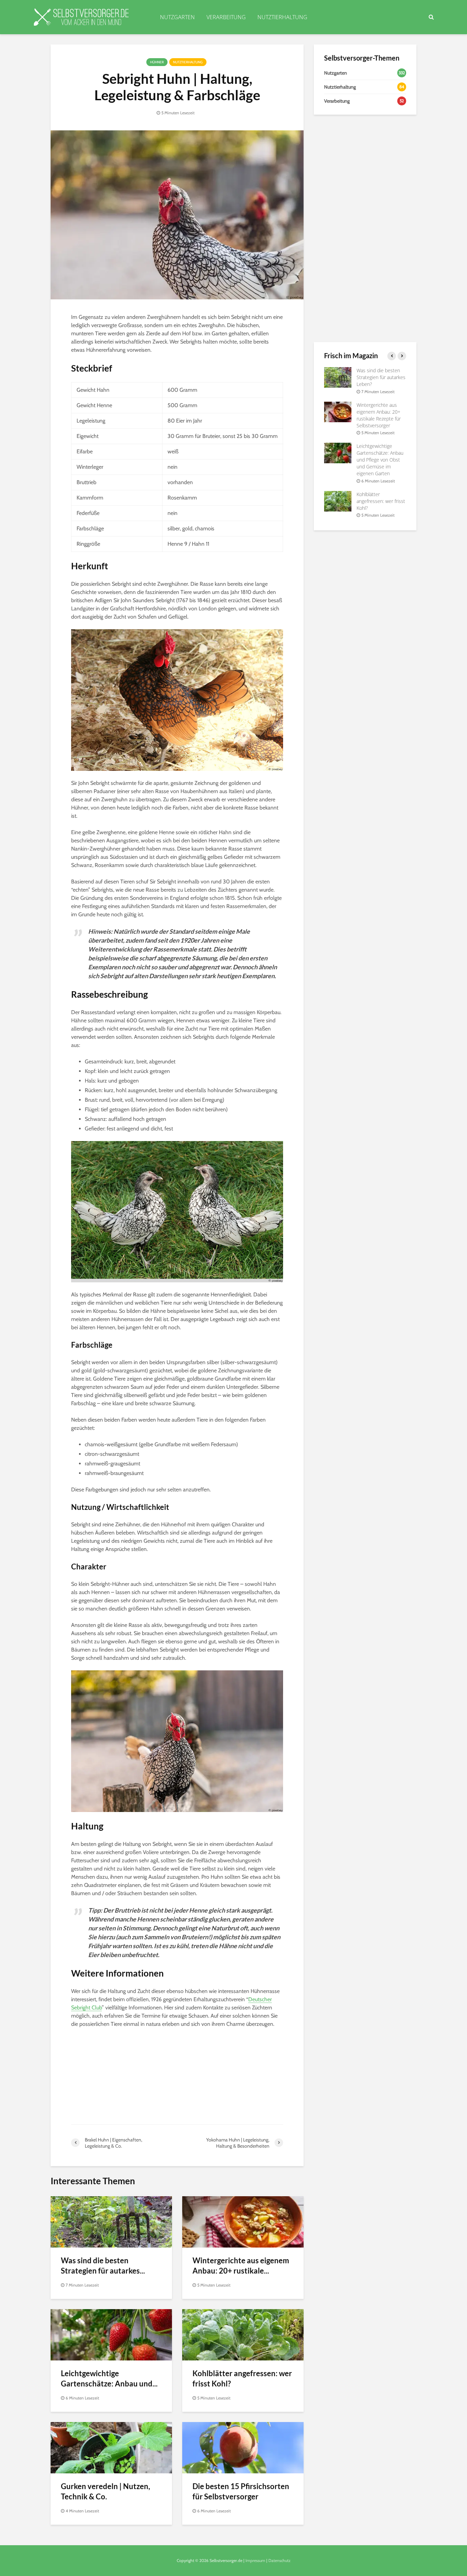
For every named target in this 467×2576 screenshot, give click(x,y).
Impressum (255, 2560)
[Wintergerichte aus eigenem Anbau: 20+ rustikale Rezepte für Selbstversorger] (243, 2221)
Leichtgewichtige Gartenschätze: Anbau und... (109, 2378)
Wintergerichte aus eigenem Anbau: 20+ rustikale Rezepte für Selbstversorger (379, 415)
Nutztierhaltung (188, 62)
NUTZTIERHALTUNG (282, 17)
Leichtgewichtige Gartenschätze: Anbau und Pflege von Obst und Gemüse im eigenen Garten (380, 460)
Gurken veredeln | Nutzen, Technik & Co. (105, 2491)
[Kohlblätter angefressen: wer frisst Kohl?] (243, 2334)
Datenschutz (279, 2560)
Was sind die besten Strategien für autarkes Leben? (381, 377)
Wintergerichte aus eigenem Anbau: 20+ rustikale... (241, 2266)
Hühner (157, 62)
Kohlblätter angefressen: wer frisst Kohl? (242, 2378)
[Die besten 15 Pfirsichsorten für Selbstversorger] (243, 2447)
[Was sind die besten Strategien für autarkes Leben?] (111, 2221)
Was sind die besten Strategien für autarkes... (103, 2266)
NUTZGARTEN (177, 17)
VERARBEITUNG (226, 17)
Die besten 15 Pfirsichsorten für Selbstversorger (241, 2491)
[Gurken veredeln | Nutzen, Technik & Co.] (111, 2447)
